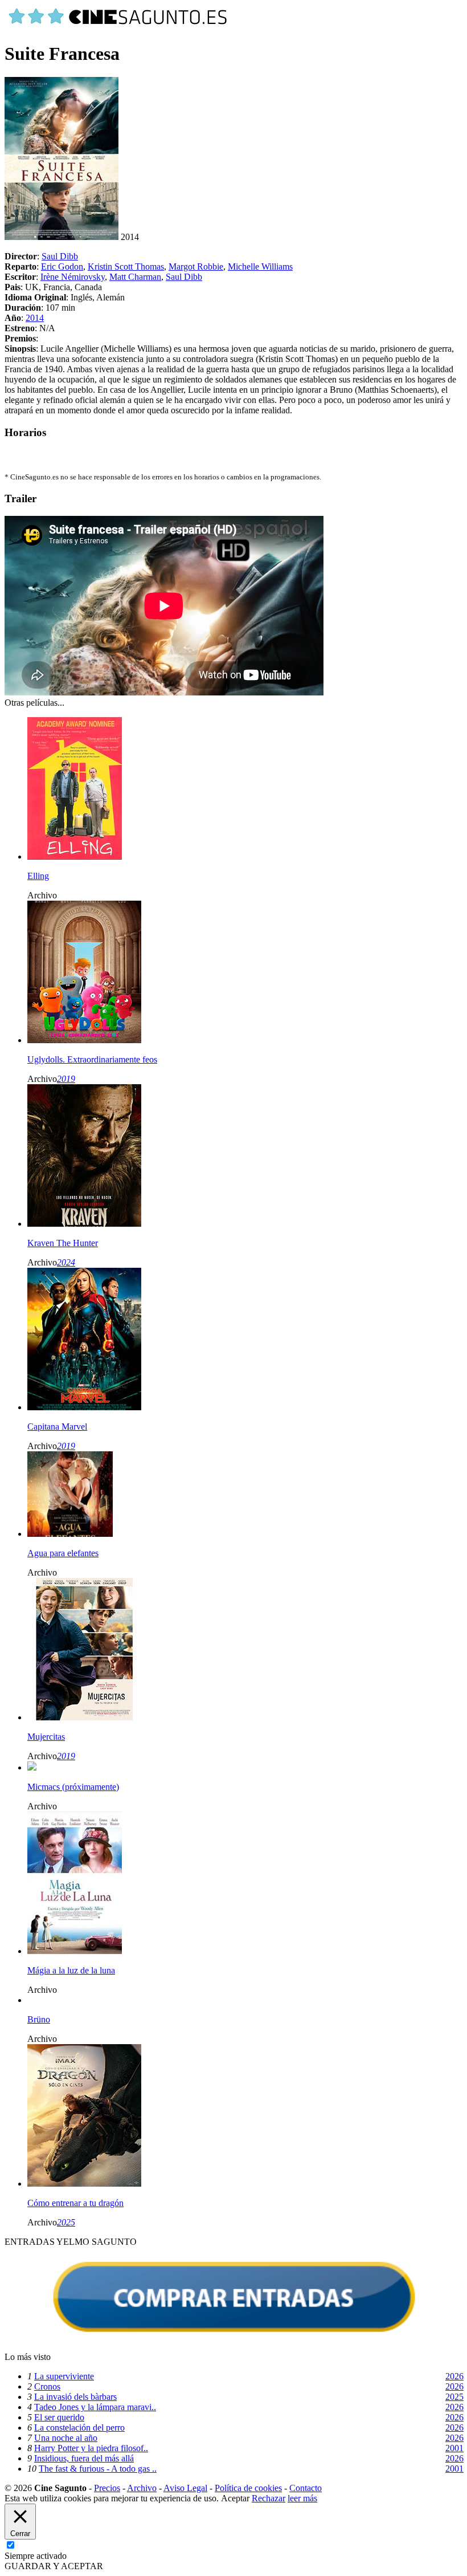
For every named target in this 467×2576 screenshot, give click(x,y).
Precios (107, 2488)
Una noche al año (66, 2438)
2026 (454, 2376)
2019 (66, 1079)
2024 (66, 1262)
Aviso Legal (185, 2488)
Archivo (142, 2488)
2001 (454, 2448)
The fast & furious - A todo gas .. (98, 2469)
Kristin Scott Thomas (126, 266)
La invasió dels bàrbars (75, 2397)
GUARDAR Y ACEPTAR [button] (54, 2566)
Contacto (306, 2488)
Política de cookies (248, 2488)
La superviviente (64, 2376)
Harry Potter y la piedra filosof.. (91, 2448)
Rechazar (269, 2498)
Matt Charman (135, 277)
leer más (302, 2498)
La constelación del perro (79, 2428)
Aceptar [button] (235, 2498)
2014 (35, 318)
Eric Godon (62, 266)
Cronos (47, 2386)
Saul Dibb (60, 256)
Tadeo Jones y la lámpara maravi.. (95, 2407)
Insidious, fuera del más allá (84, 2458)
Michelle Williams (260, 266)
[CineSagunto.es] (118, 26)
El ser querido (59, 2417)
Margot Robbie (196, 266)
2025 (66, 2222)
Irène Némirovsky (73, 277)
